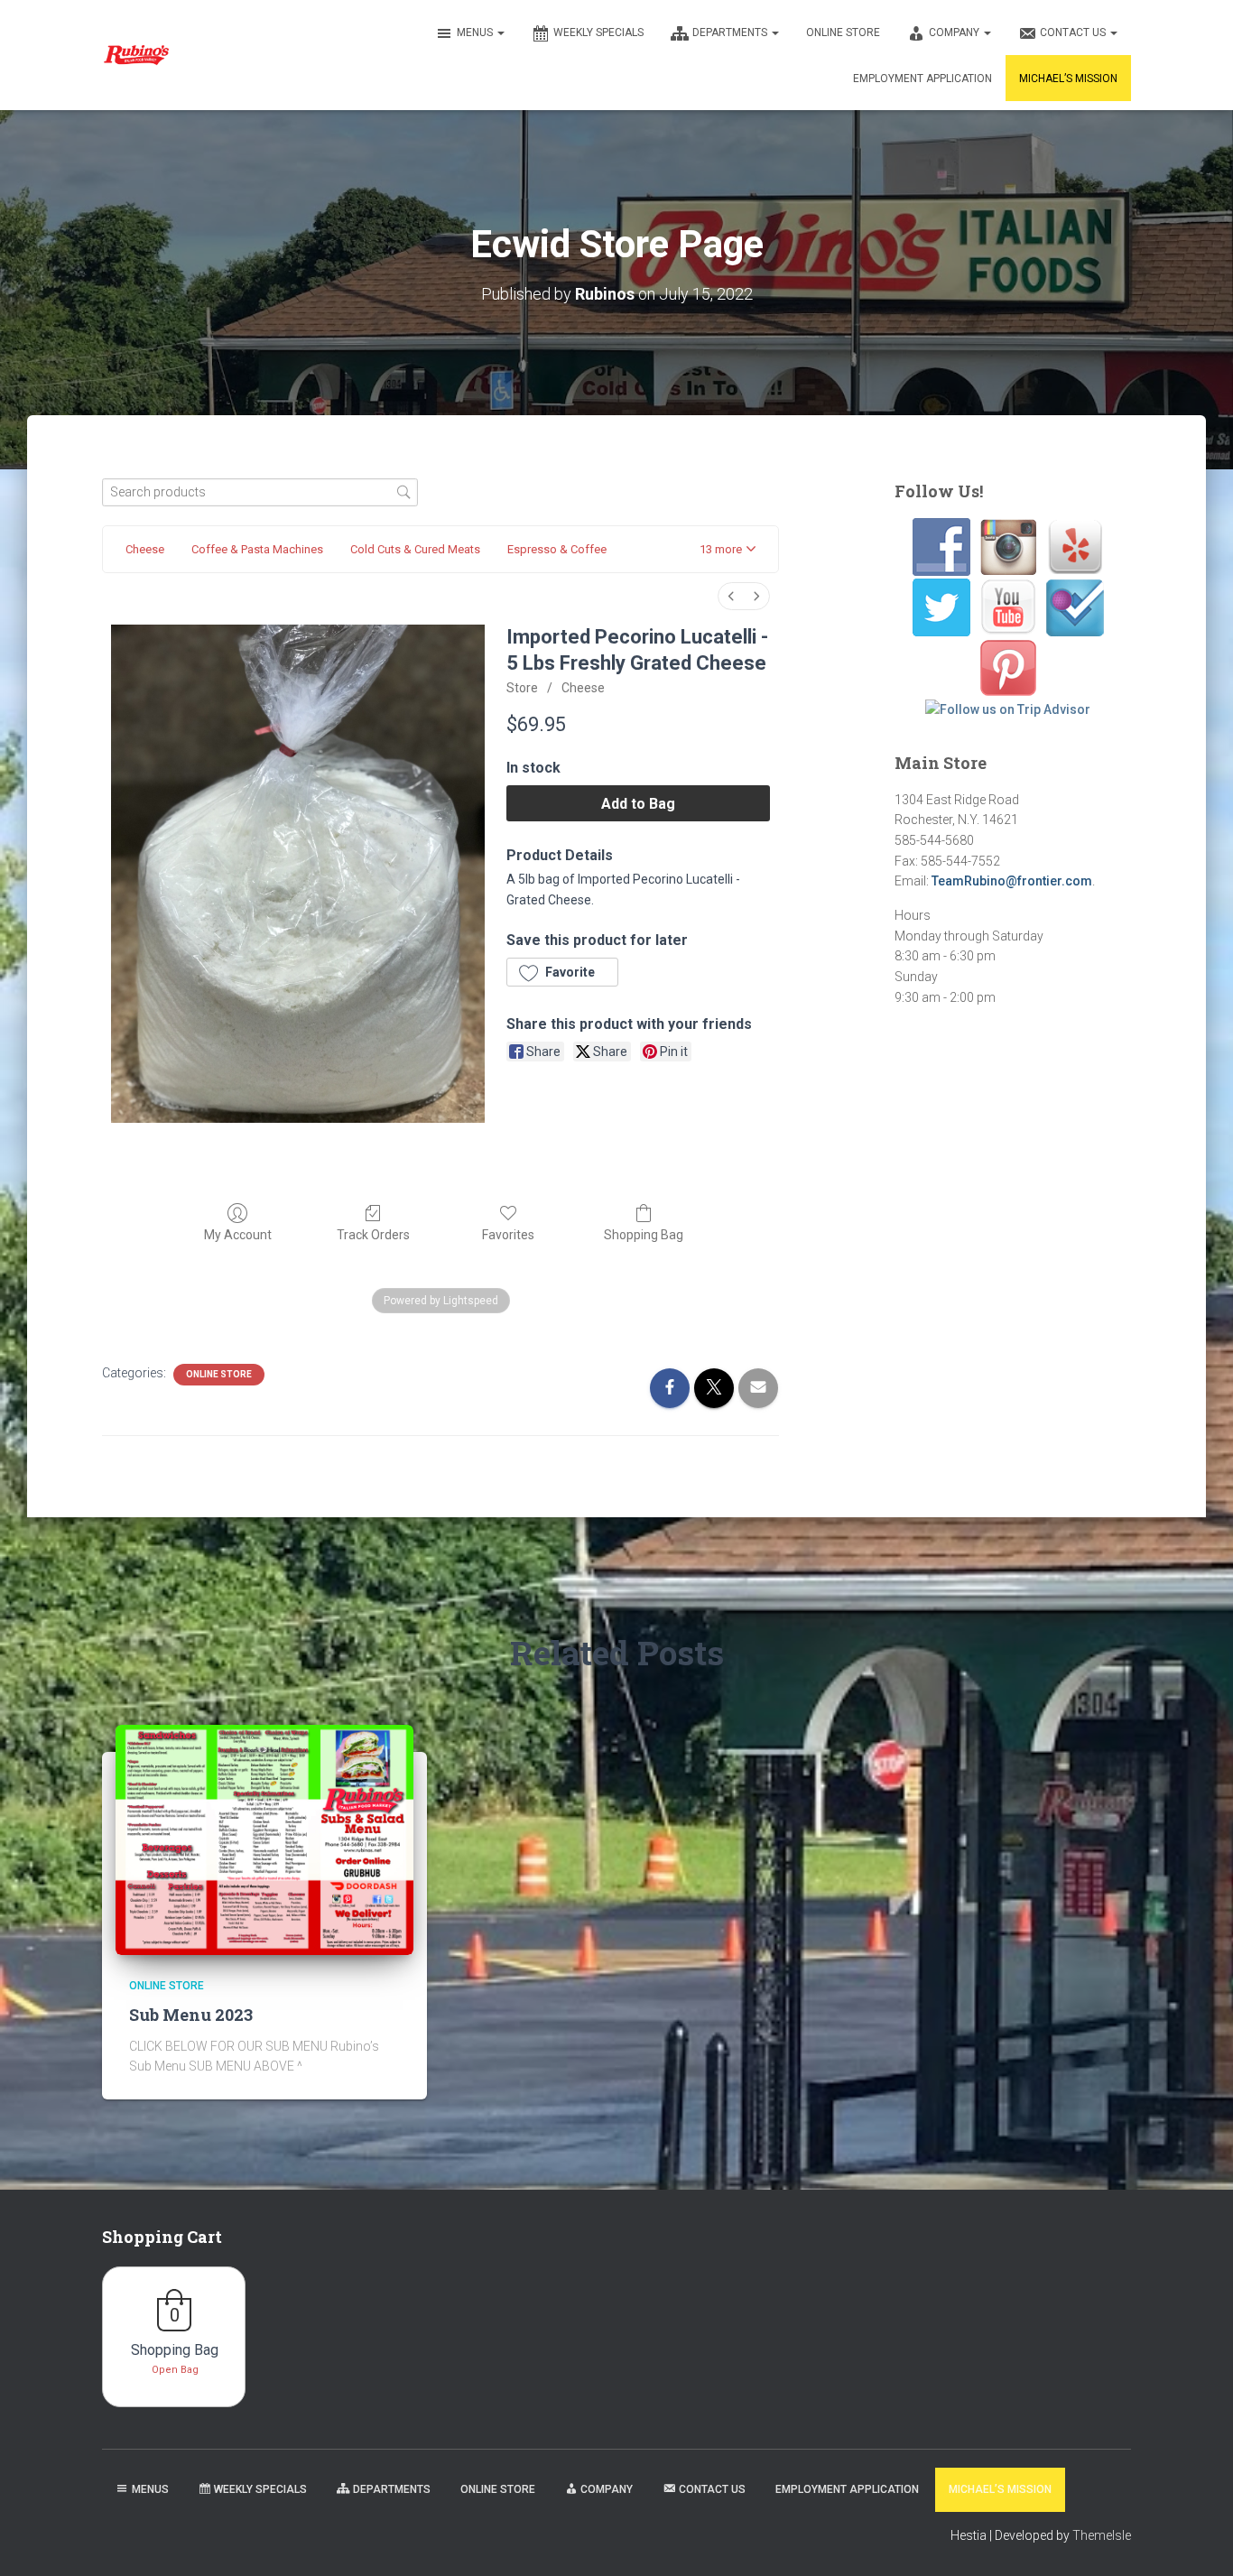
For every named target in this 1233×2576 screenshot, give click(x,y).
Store (522, 688)
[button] (500, 32)
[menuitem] (731, 596)
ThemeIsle (1102, 2535)
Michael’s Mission (1068, 79)
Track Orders (373, 1235)
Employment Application (922, 79)
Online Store (843, 32)
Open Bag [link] (175, 2370)
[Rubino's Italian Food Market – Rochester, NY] (136, 55)
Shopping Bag (644, 1235)
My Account (238, 1235)
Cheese (583, 688)
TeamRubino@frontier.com (1012, 881)
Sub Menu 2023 (191, 2015)
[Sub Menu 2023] (264, 1839)
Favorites (508, 1235)
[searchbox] (260, 492)
